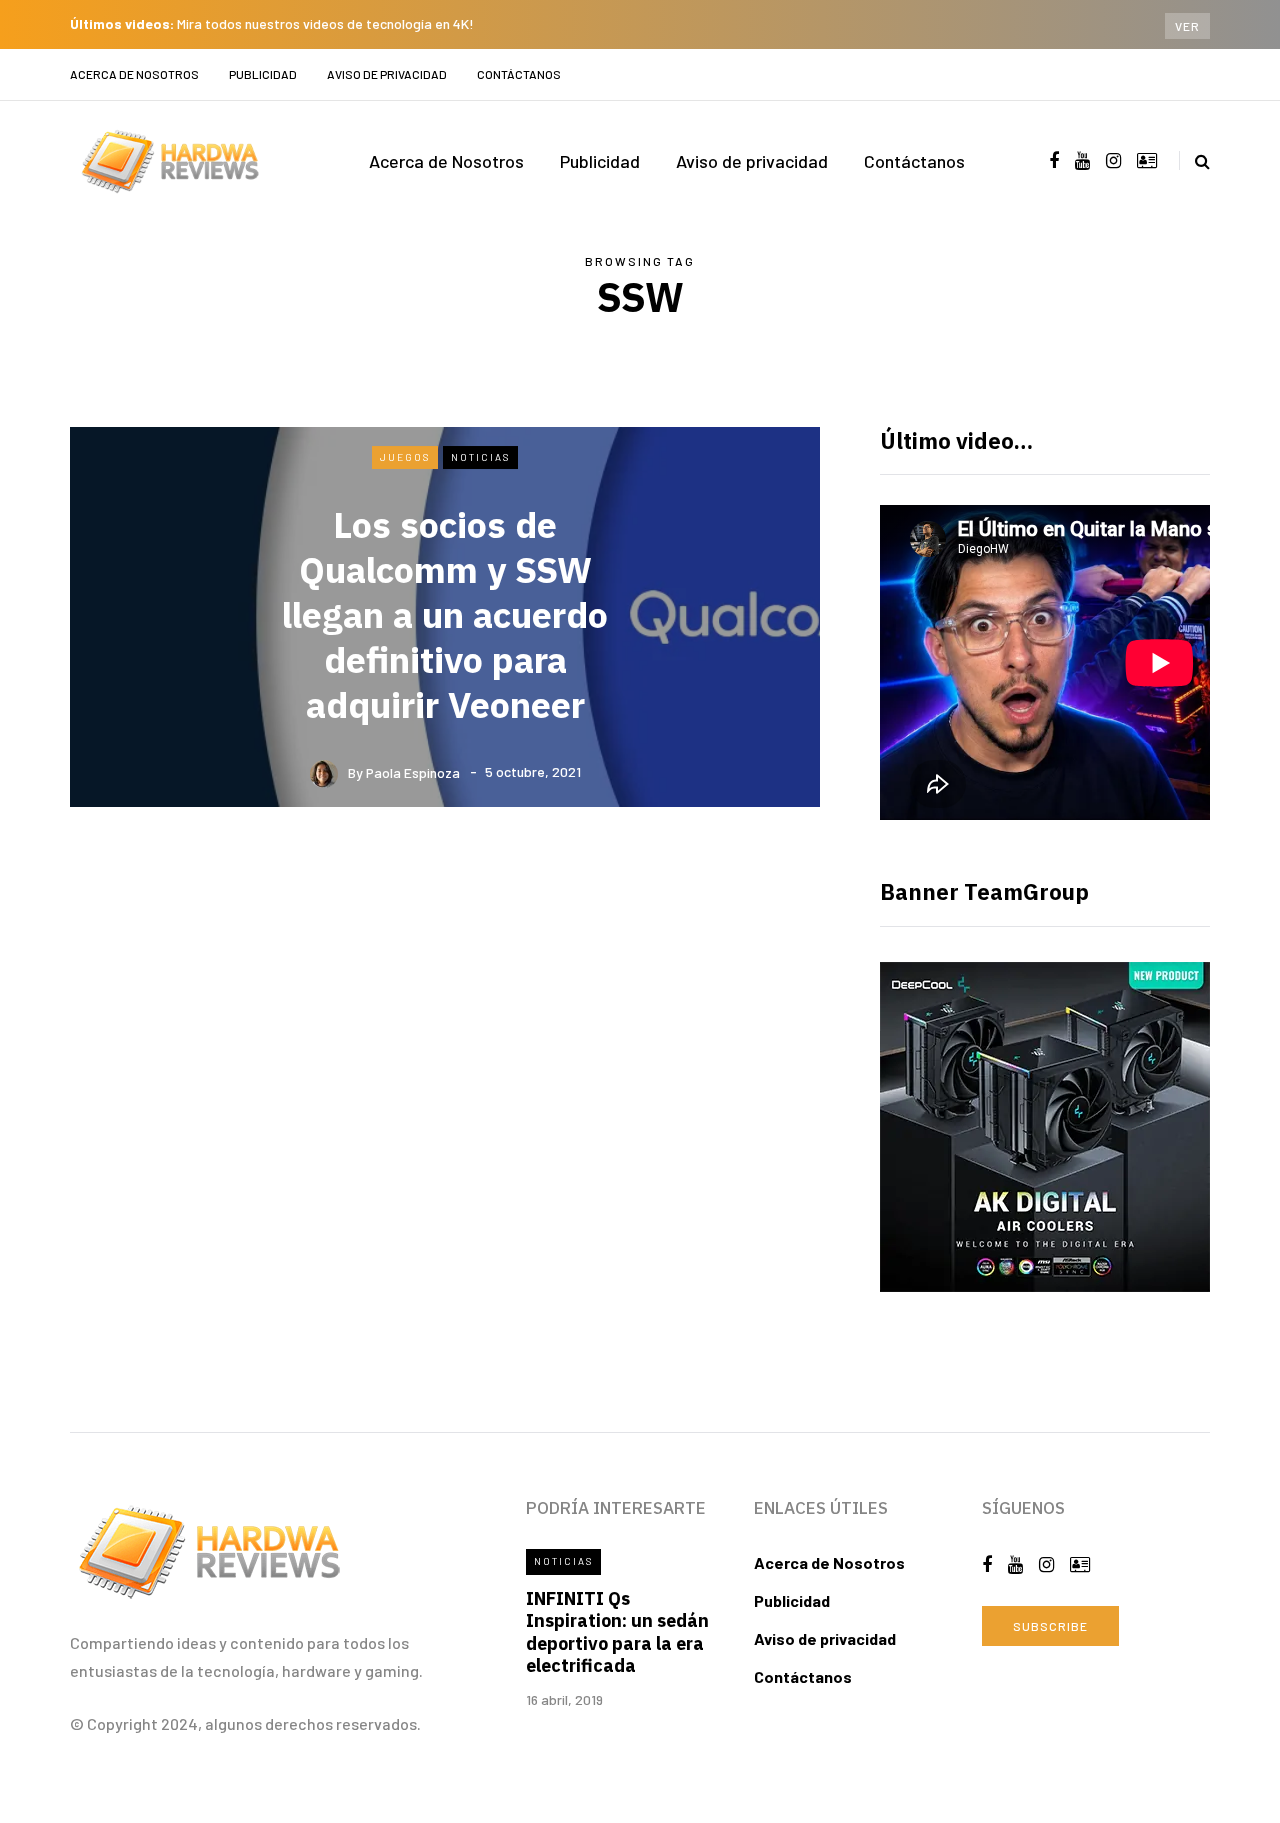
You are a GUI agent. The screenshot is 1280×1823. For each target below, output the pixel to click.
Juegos (405, 457)
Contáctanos (519, 74)
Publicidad (263, 74)
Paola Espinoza (413, 771)
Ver (1187, 26)
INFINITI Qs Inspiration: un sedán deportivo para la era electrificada (617, 1632)
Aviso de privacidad (387, 74)
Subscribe (1050, 1626)
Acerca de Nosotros (134, 74)
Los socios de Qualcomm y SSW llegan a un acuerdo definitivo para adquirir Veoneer (445, 614)
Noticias (480, 457)
